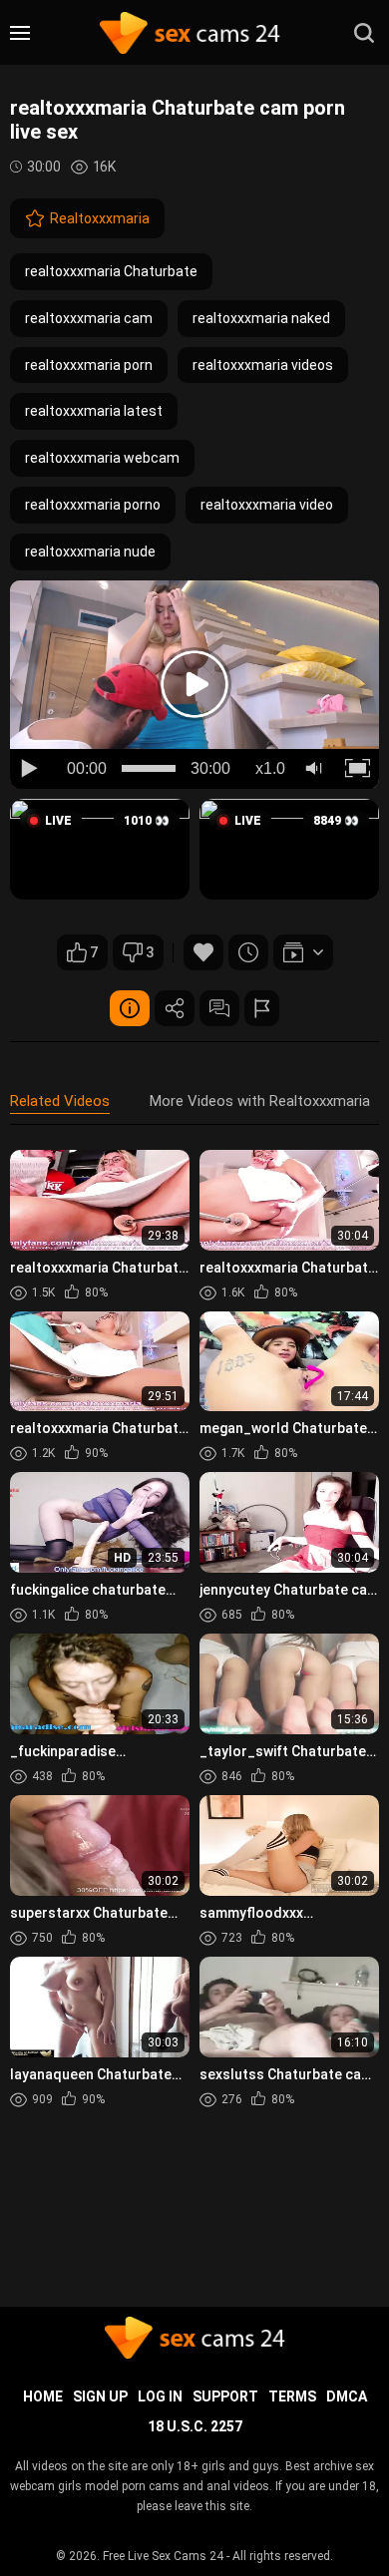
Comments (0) (219, 1008)
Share (175, 1008)
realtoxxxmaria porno (93, 505)
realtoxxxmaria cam (89, 318)
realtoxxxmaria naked (261, 318)
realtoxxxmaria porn (89, 365)
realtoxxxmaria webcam (102, 458)
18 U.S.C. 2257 (195, 2426)
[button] (100, 849)
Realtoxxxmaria (100, 218)
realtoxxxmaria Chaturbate (111, 271)
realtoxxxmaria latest (94, 411)
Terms (292, 2396)
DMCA (347, 2396)
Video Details (130, 1008)
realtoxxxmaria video (267, 505)
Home (43, 2396)
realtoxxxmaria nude (90, 552)
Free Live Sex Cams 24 (163, 2556)
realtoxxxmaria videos (263, 365)
